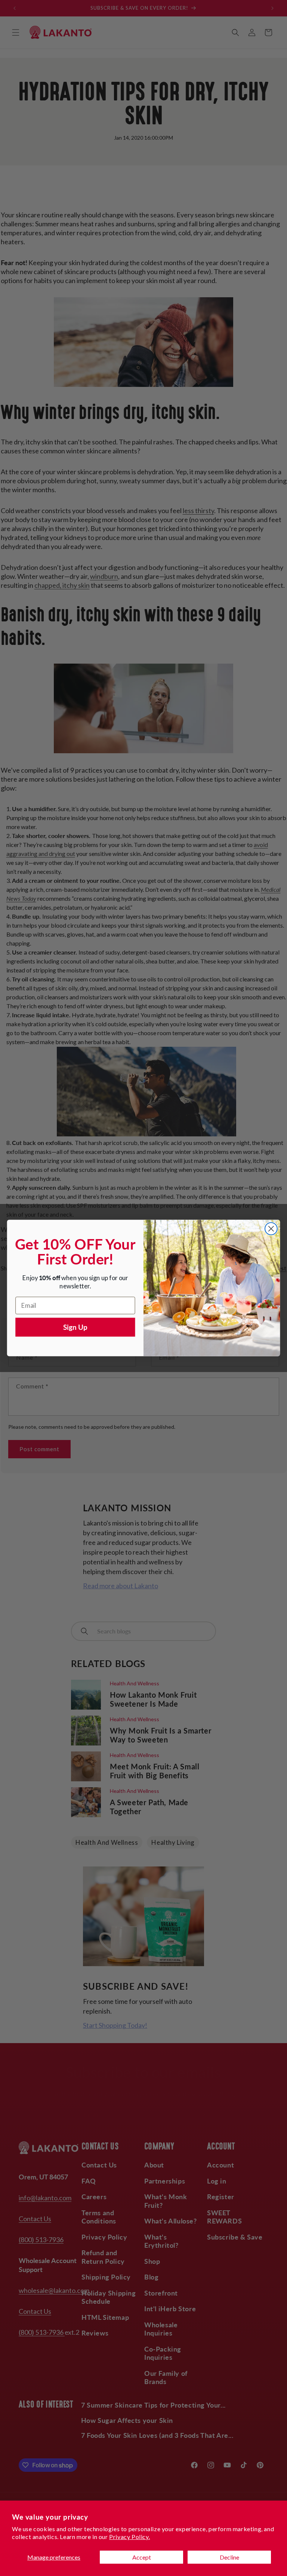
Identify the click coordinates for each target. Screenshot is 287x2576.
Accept (142, 2557)
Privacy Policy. (129, 2537)
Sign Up (75, 1327)
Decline (229, 2557)
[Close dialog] (271, 1229)
